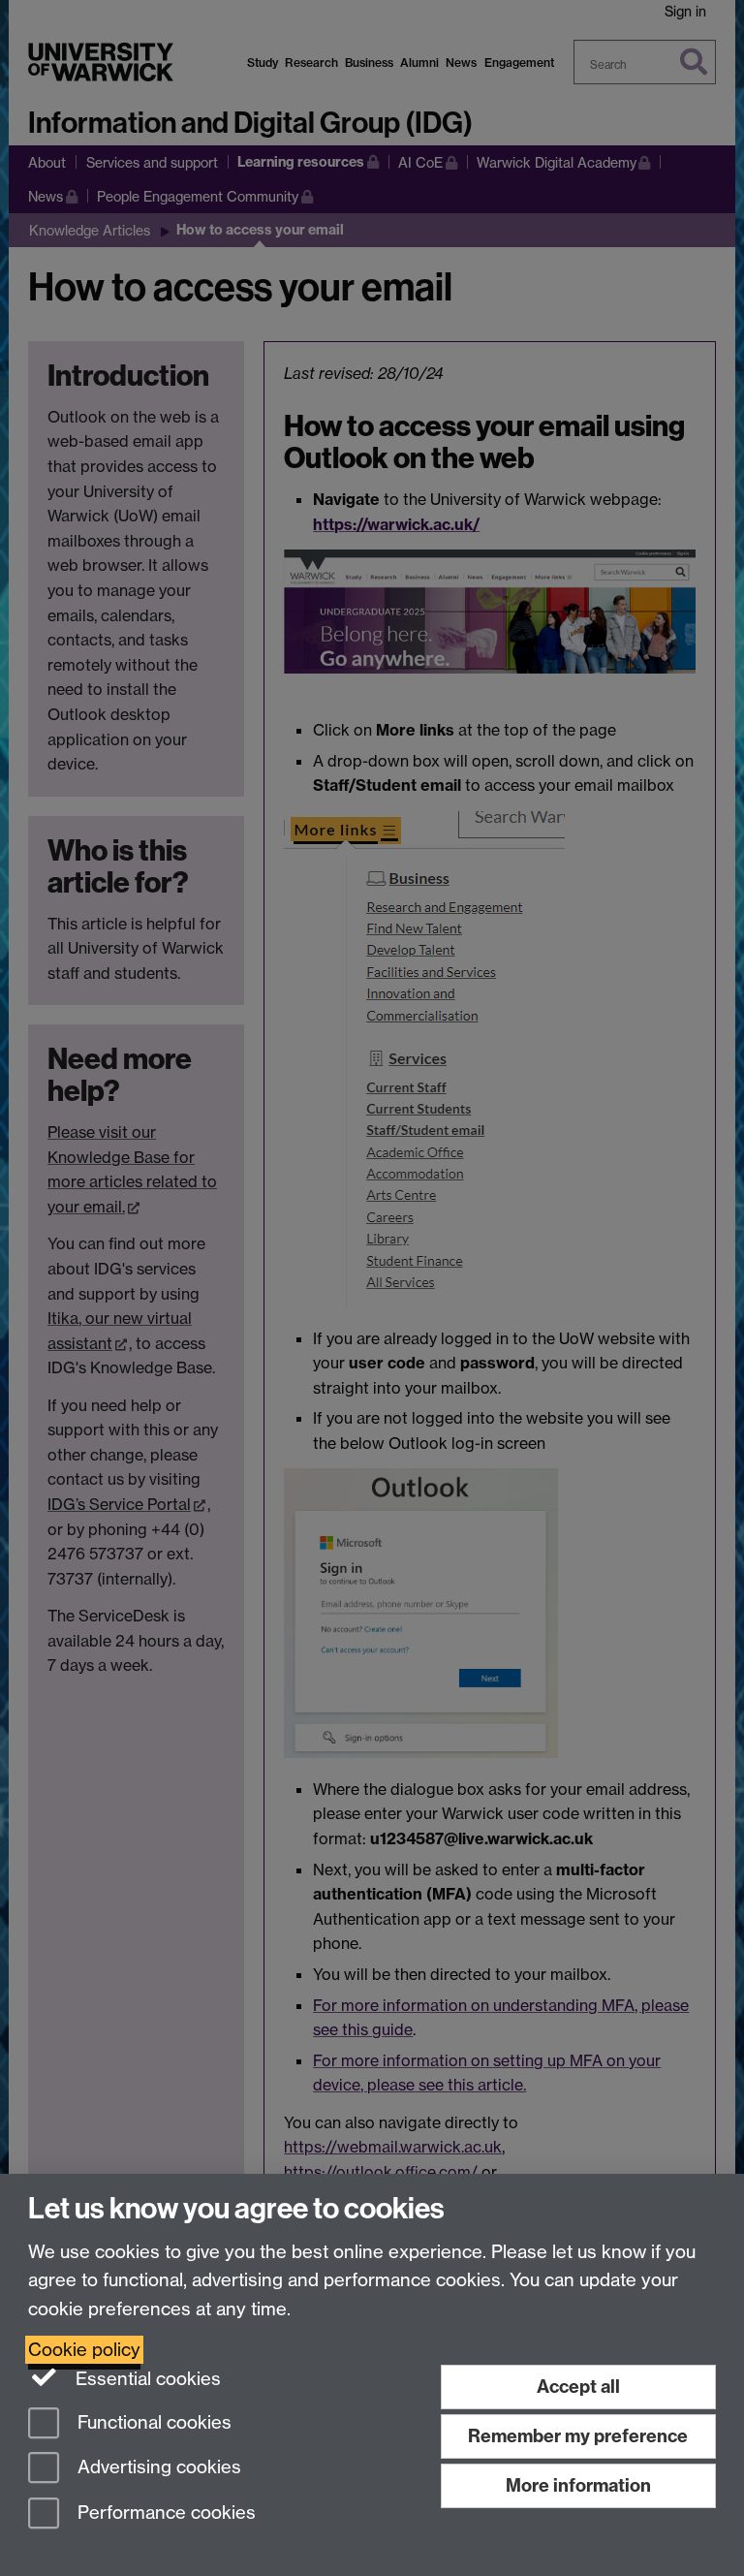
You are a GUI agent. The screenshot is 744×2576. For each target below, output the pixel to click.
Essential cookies (146, 2379)
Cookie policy (84, 2350)
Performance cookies (164, 2513)
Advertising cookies (157, 2468)
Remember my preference (578, 2436)
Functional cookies (152, 2422)
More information (578, 2485)
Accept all (578, 2387)
